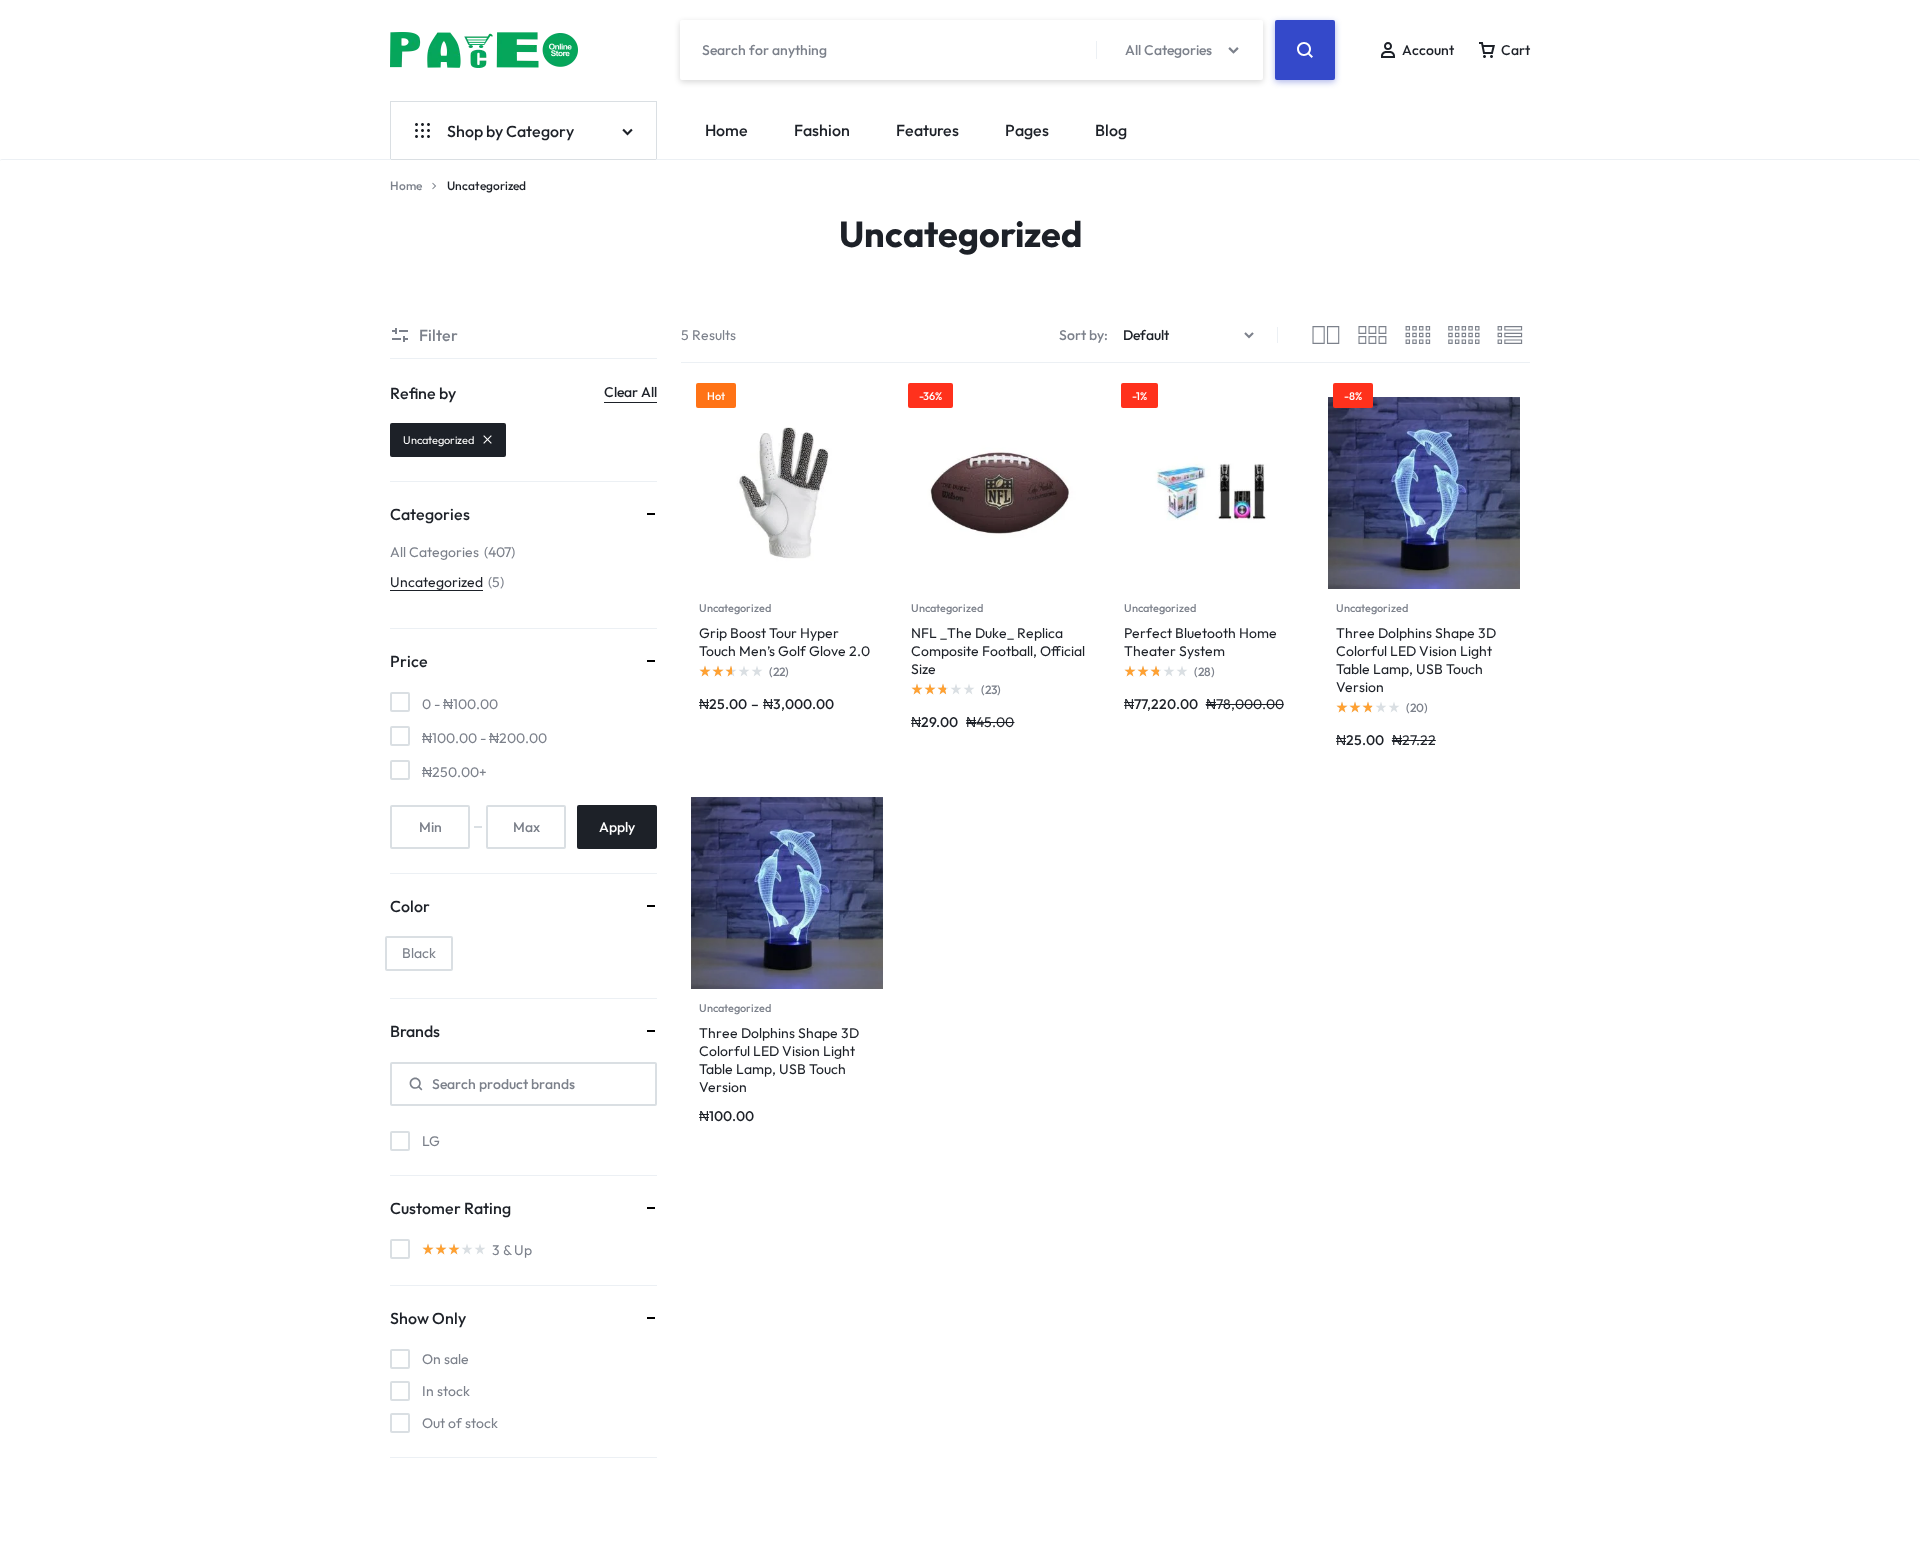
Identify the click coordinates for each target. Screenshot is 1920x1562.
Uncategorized (735, 608)
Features (927, 130)
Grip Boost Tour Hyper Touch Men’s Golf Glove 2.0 (784, 642)
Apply (617, 827)
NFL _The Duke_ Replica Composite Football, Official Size (998, 651)
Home (726, 130)
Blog (1111, 130)
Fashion (822, 130)
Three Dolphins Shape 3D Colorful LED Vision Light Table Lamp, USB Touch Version (1416, 660)
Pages (1027, 130)
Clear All (630, 392)
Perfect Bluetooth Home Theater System (1200, 642)
